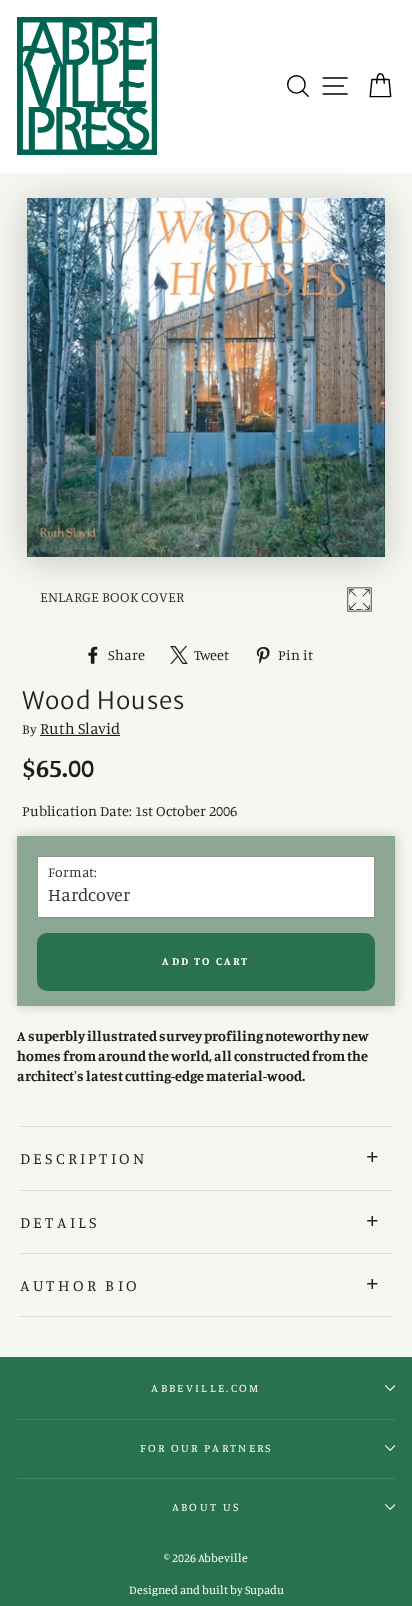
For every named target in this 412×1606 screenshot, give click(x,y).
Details (59, 1222)
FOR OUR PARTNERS (206, 1448)
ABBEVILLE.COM (205, 1388)
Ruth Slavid (80, 728)
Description (83, 1158)
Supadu (264, 1589)
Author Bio (80, 1285)
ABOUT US (206, 1507)
